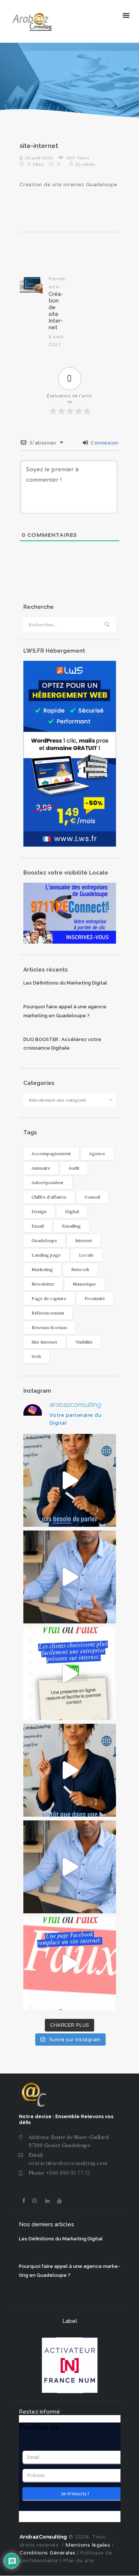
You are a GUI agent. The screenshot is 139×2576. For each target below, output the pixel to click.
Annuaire (41, 1168)
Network (80, 1269)
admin (85, 164)
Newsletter (43, 1284)
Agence (97, 1153)
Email (38, 1226)
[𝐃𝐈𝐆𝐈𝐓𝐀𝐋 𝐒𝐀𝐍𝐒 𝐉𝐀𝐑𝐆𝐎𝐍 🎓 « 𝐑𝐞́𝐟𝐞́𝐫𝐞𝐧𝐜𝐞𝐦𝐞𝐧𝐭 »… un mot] (70, 1770)
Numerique (84, 1284)
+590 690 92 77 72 (68, 2173)
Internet (84, 1240)
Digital (72, 1211)
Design (39, 1211)
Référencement (48, 1313)
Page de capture (49, 1298)
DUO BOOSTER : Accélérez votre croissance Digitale (62, 1044)
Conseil (92, 1197)
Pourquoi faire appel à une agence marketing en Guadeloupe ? (65, 1011)
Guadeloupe (44, 1240)
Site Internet (44, 1342)
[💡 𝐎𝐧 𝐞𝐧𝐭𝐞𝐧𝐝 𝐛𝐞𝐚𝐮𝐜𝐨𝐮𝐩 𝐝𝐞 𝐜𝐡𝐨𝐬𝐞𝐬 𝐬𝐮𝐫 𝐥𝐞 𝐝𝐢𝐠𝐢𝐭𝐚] (70, 1963)
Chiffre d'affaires (49, 1197)
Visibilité (84, 1342)
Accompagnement (51, 1153)
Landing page (46, 1255)
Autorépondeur (48, 1182)
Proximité (95, 1298)
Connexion (104, 443)
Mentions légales (87, 2545)
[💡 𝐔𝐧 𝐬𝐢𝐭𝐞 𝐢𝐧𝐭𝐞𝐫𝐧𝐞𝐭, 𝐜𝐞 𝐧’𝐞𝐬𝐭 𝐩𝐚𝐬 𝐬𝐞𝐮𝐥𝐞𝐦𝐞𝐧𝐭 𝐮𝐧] (70, 1577)
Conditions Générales (48, 2553)
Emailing (71, 1226)
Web (36, 1356)
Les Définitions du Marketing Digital (65, 983)
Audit (74, 1168)
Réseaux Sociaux (49, 1327)
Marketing (42, 1269)
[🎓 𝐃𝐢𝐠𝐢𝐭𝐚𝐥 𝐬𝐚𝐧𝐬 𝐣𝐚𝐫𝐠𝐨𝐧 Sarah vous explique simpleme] (70, 1480)
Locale (86, 1255)
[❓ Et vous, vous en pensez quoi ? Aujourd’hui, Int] (70, 1674)
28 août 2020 (39, 158)
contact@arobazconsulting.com (68, 2163)
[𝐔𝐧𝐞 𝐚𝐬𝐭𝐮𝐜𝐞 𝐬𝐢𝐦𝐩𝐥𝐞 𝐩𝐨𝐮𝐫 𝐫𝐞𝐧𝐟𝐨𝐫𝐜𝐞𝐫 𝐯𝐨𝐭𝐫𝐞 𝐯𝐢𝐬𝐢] (70, 1867)
